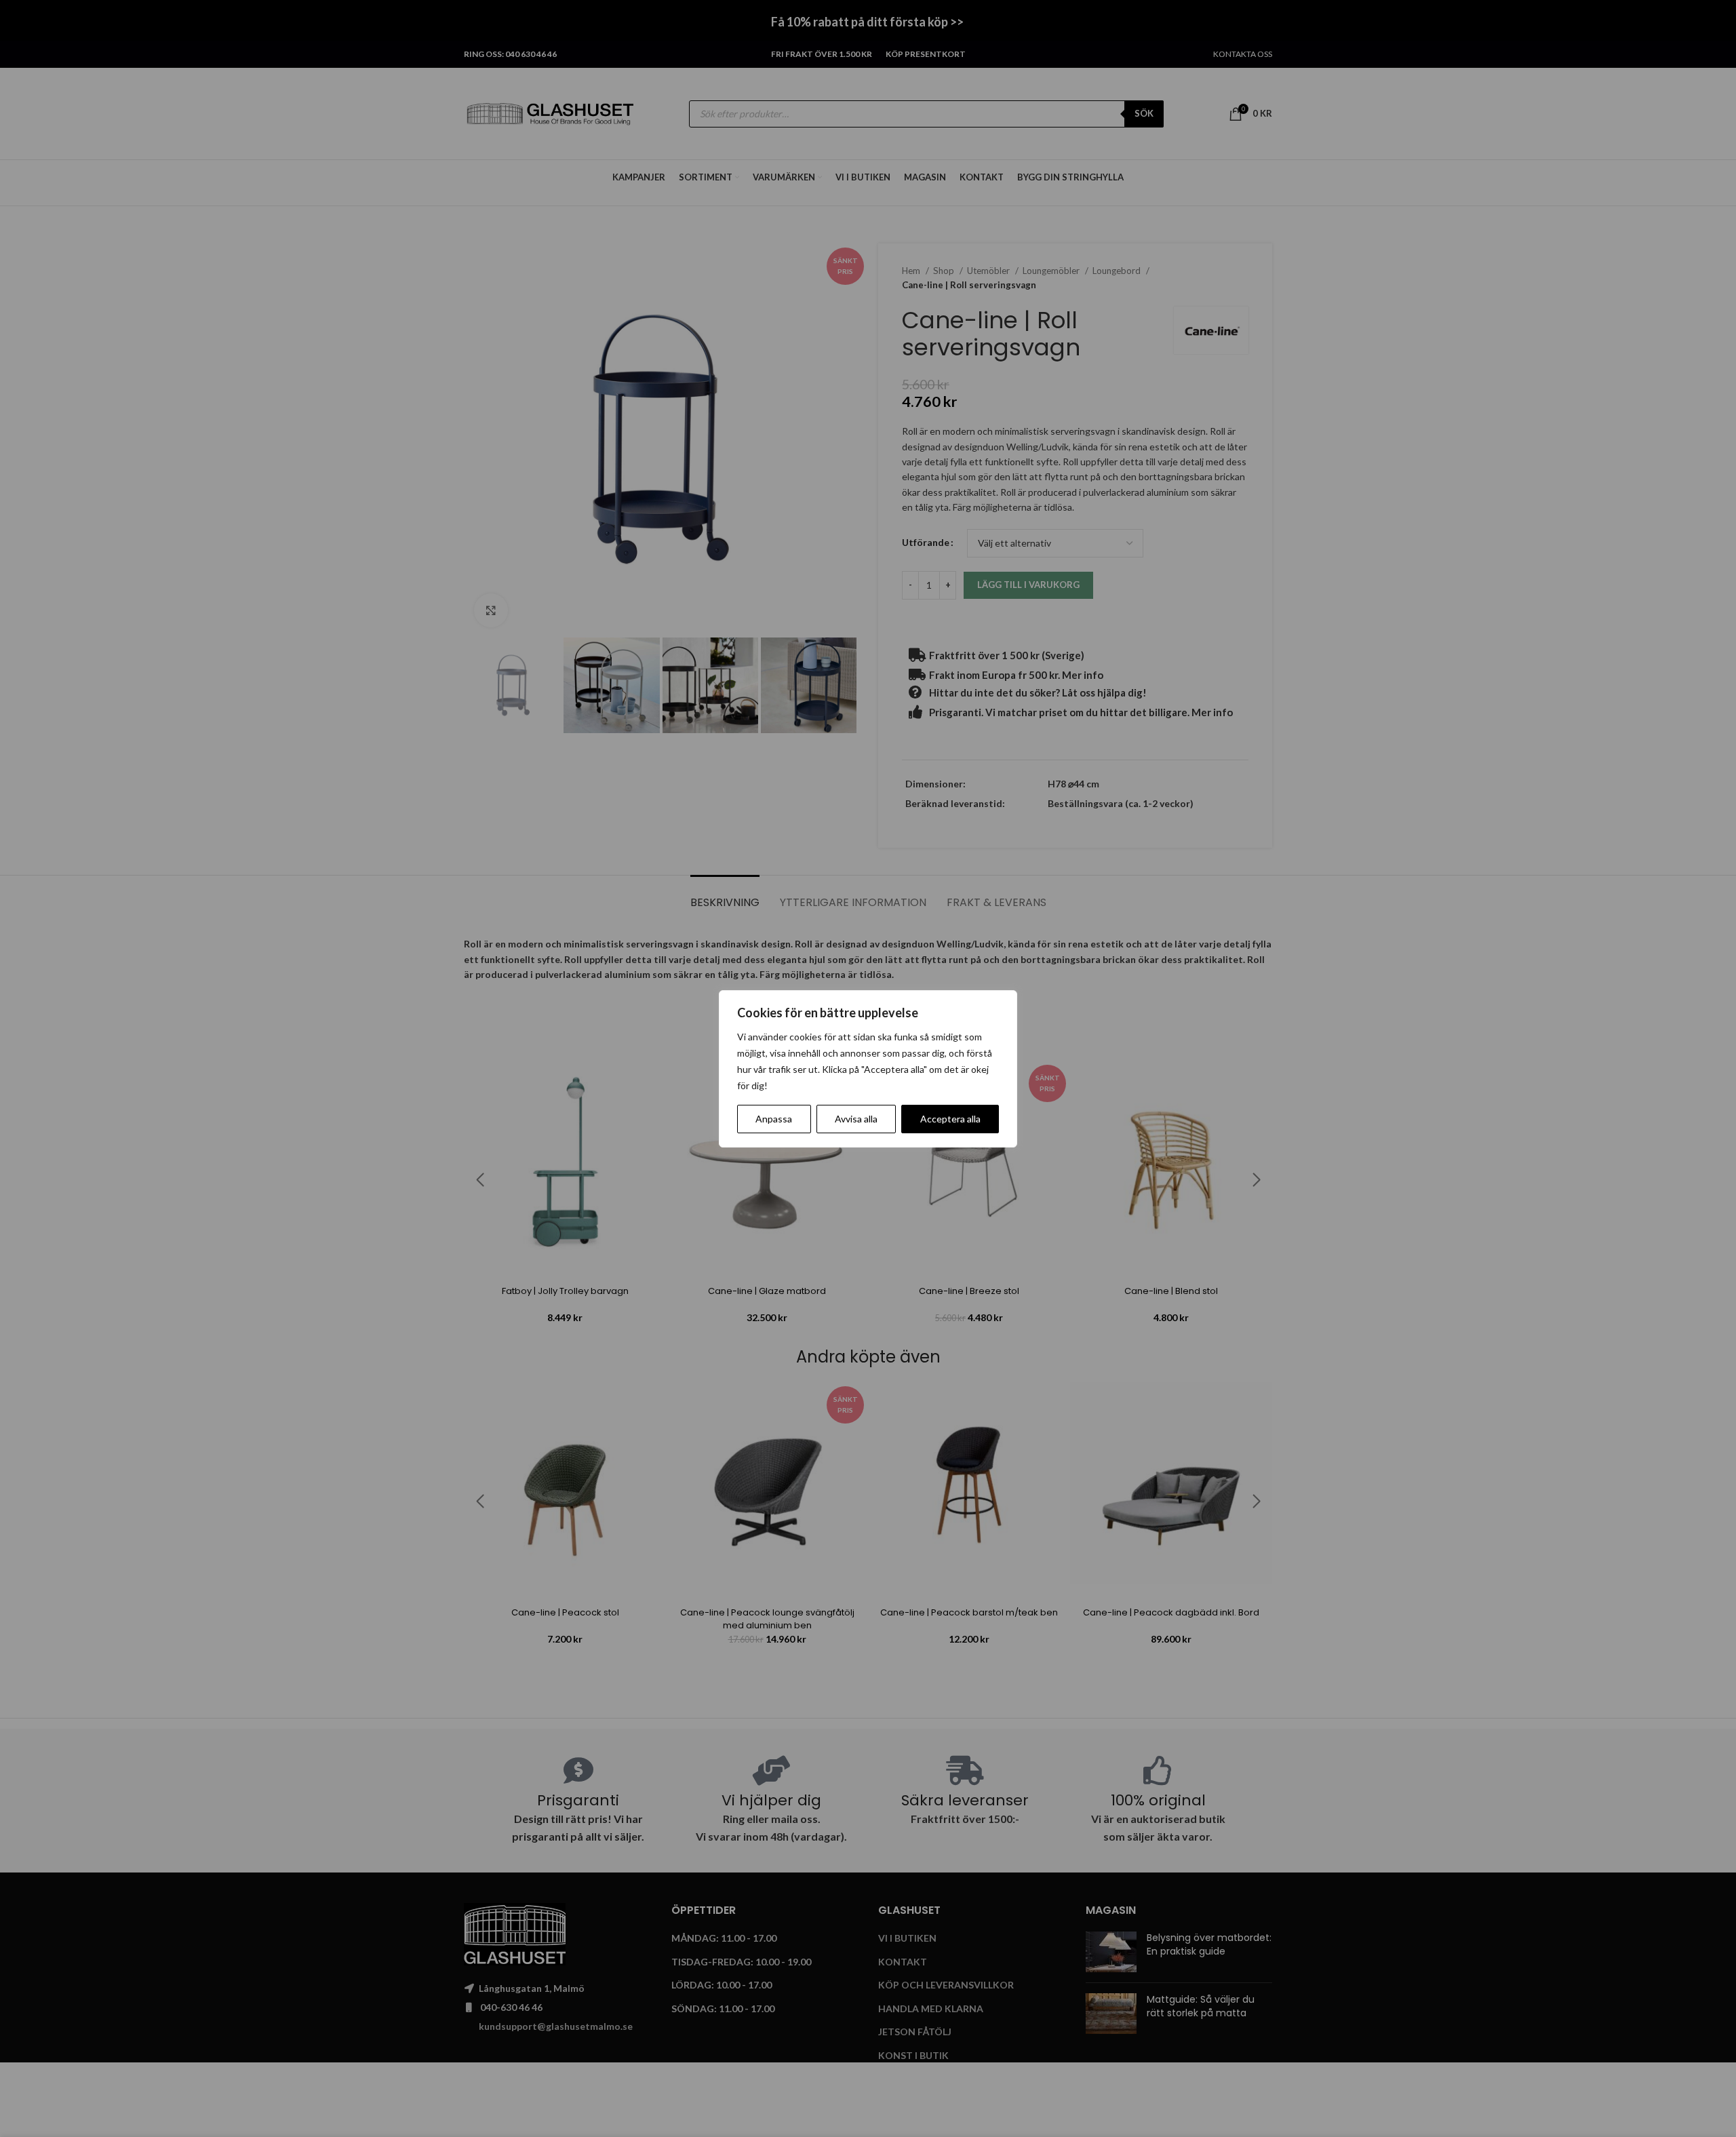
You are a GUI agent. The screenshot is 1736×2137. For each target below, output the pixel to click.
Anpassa (774, 1119)
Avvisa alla (856, 1119)
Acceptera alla (950, 1119)
